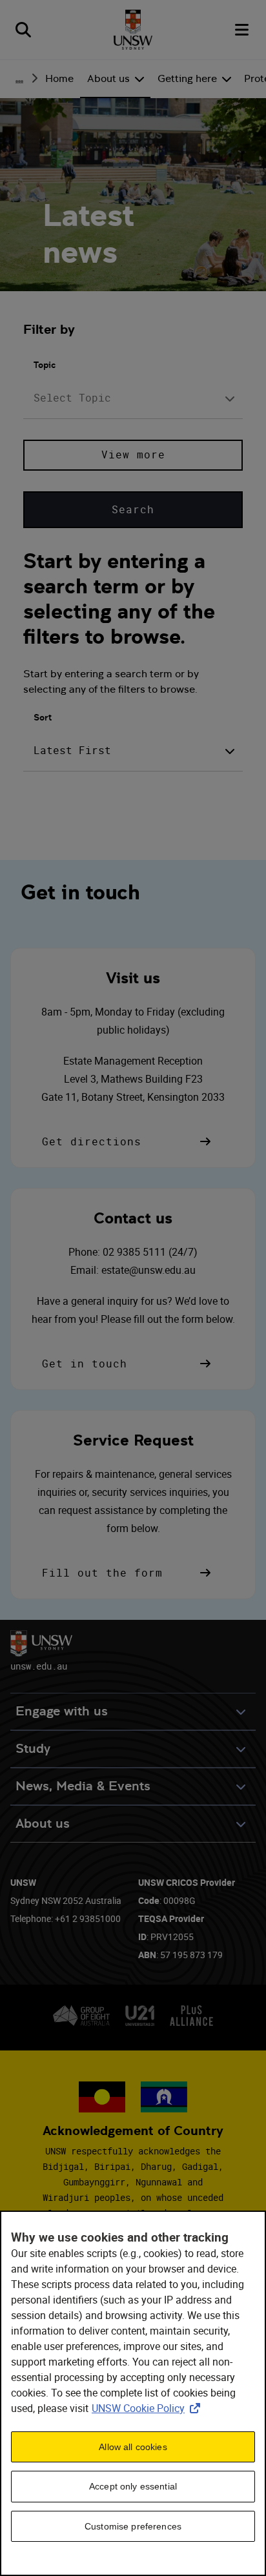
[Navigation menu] (243, 30)
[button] (128, 1141)
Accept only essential (133, 2486)
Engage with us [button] (62, 1711)
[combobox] (133, 398)
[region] (133, 2393)
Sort (43, 717)
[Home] (133, 30)
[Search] (23, 30)
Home (59, 78)
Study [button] (33, 1749)
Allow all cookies (133, 2447)
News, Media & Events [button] (83, 1786)
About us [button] (43, 1824)
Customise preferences (133, 2526)
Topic (45, 365)
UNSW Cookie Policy (148, 2408)
